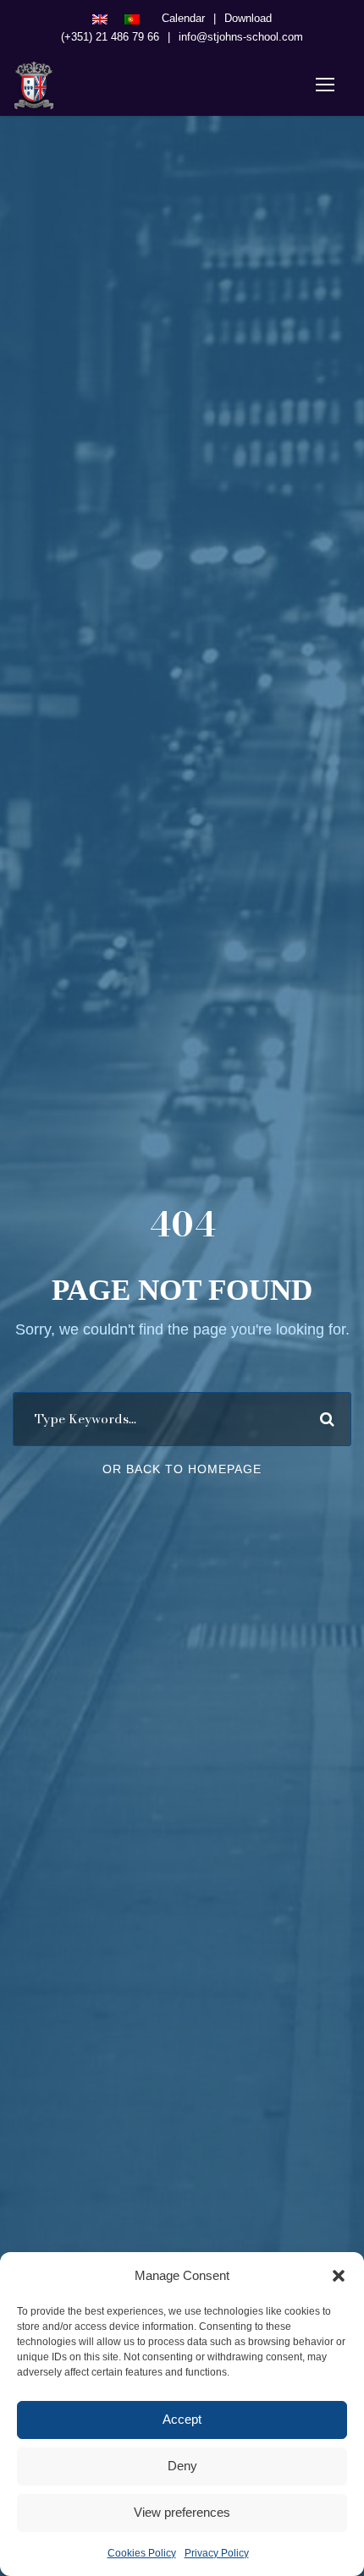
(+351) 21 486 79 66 (110, 37)
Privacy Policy (217, 2553)
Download (248, 18)
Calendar (183, 18)
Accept (182, 2419)
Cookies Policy (142, 2553)
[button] (339, 2276)
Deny (182, 2466)
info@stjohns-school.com (241, 37)
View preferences (182, 2512)
